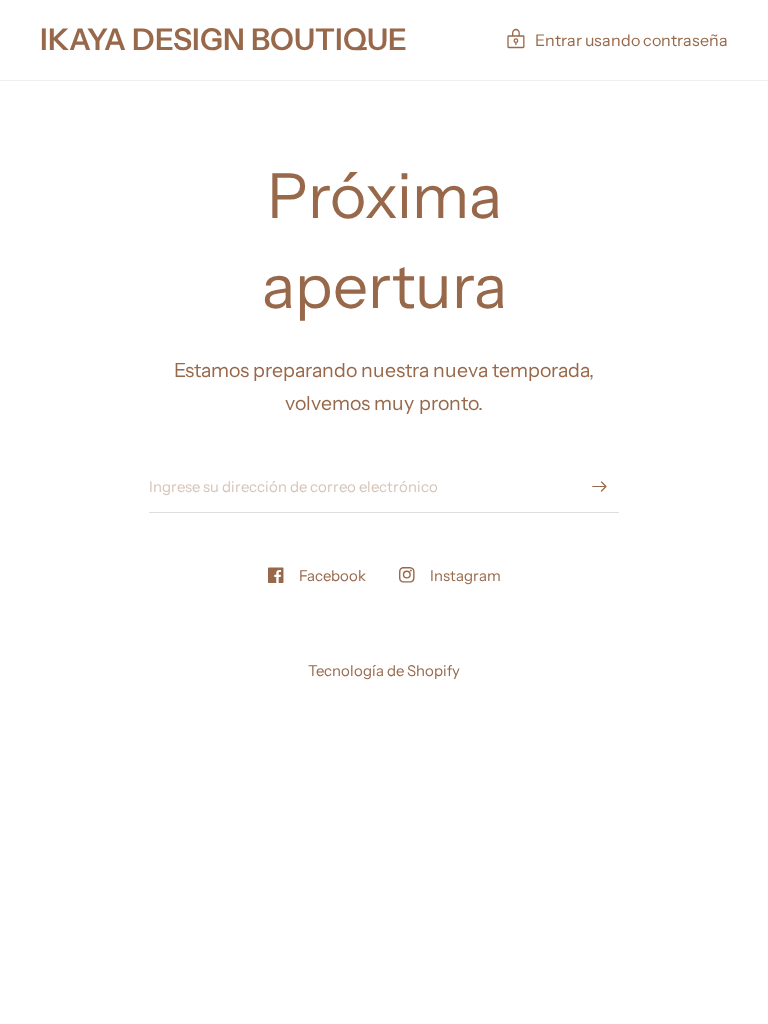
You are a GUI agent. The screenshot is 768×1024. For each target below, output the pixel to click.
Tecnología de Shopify (384, 670)
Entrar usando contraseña (631, 40)
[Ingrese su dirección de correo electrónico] (599, 487)
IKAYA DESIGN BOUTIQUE (223, 40)
